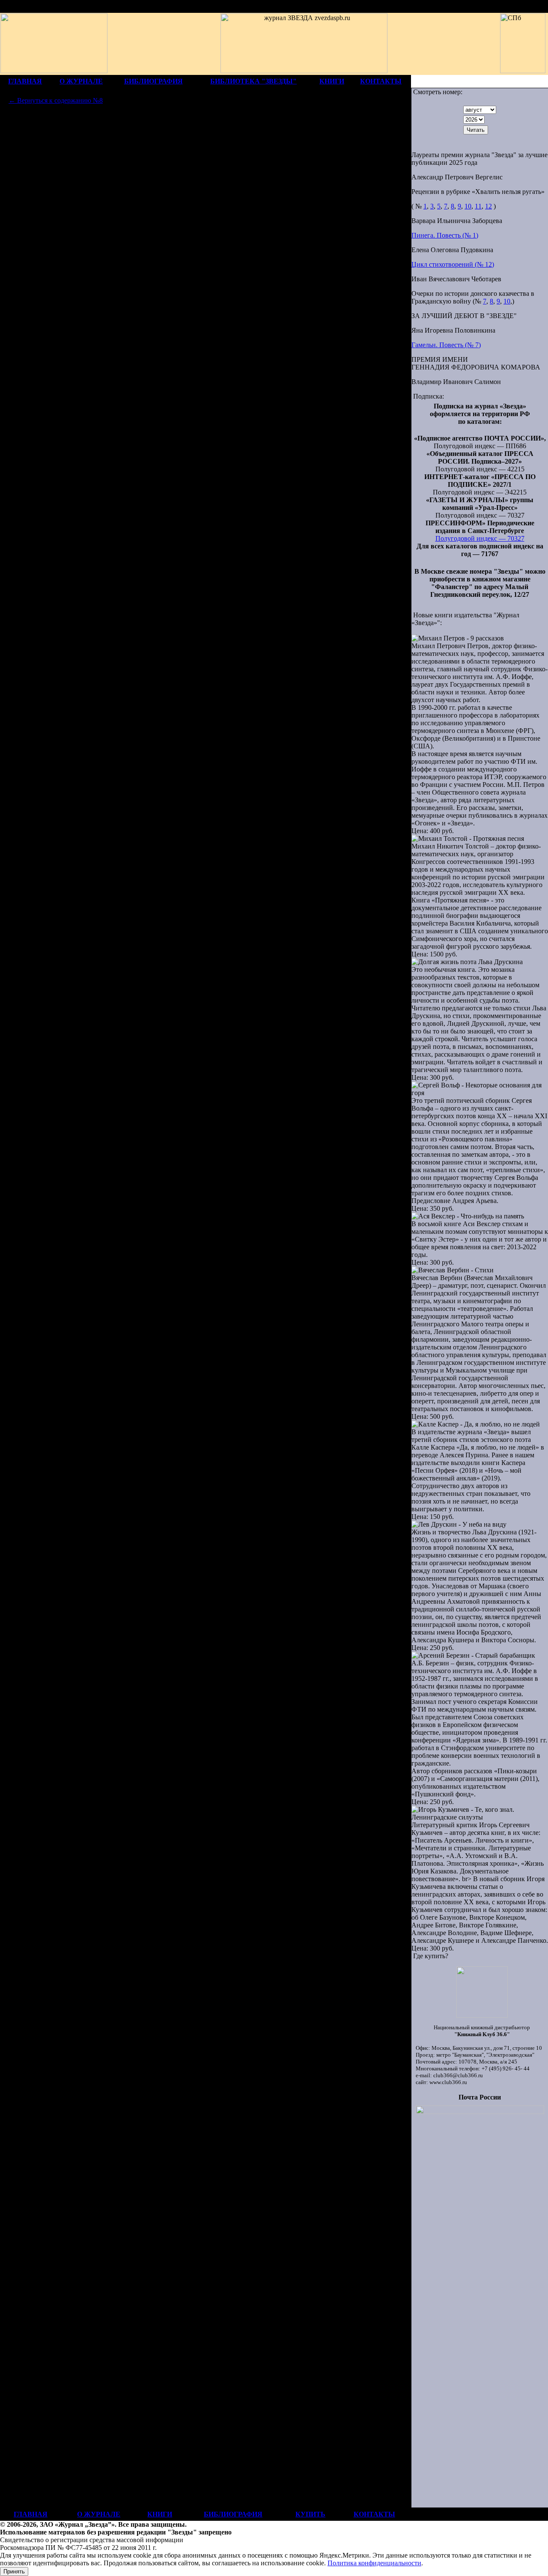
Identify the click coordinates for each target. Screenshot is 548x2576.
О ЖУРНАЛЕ (81, 81)
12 (488, 206)
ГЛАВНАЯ (25, 81)
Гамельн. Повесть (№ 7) (446, 345)
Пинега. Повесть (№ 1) (445, 235)
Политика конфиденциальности (374, 2563)
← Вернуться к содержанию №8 (56, 100)
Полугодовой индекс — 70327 (480, 538)
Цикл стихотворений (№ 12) (453, 264)
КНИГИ (332, 81)
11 (478, 206)
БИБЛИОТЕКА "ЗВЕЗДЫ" (253, 81)
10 (468, 206)
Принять (14, 2572)
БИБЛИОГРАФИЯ (153, 81)
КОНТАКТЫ (381, 81)
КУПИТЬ (310, 2514)
